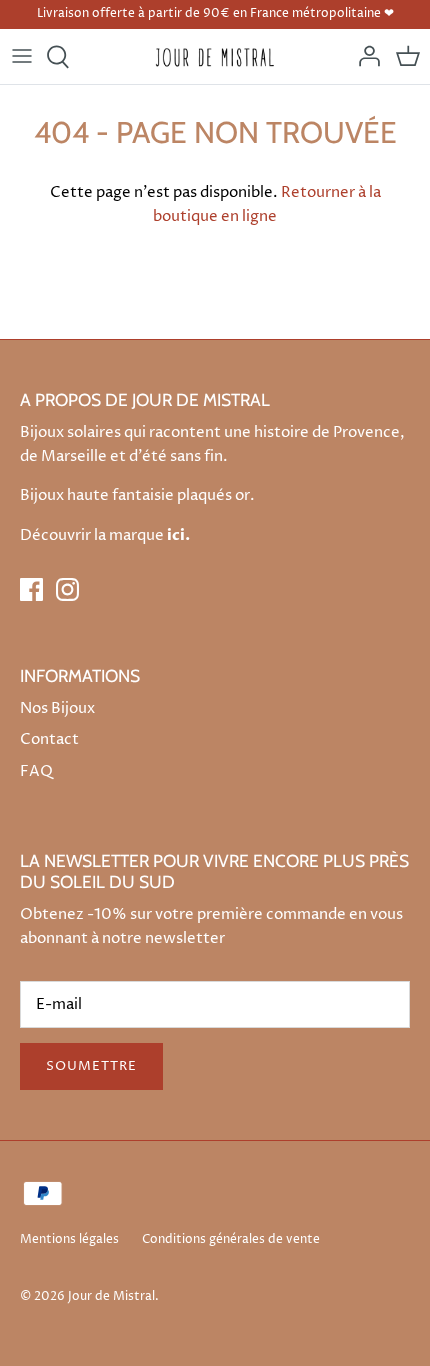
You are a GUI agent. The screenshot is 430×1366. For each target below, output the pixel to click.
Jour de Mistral (111, 1296)
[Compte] (364, 57)
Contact (49, 739)
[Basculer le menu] (22, 57)
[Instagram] (67, 589)
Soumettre (91, 1066)
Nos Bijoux (57, 708)
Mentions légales (69, 1239)
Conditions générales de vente (231, 1239)
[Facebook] (31, 589)
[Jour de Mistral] (215, 56)
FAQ (36, 771)
